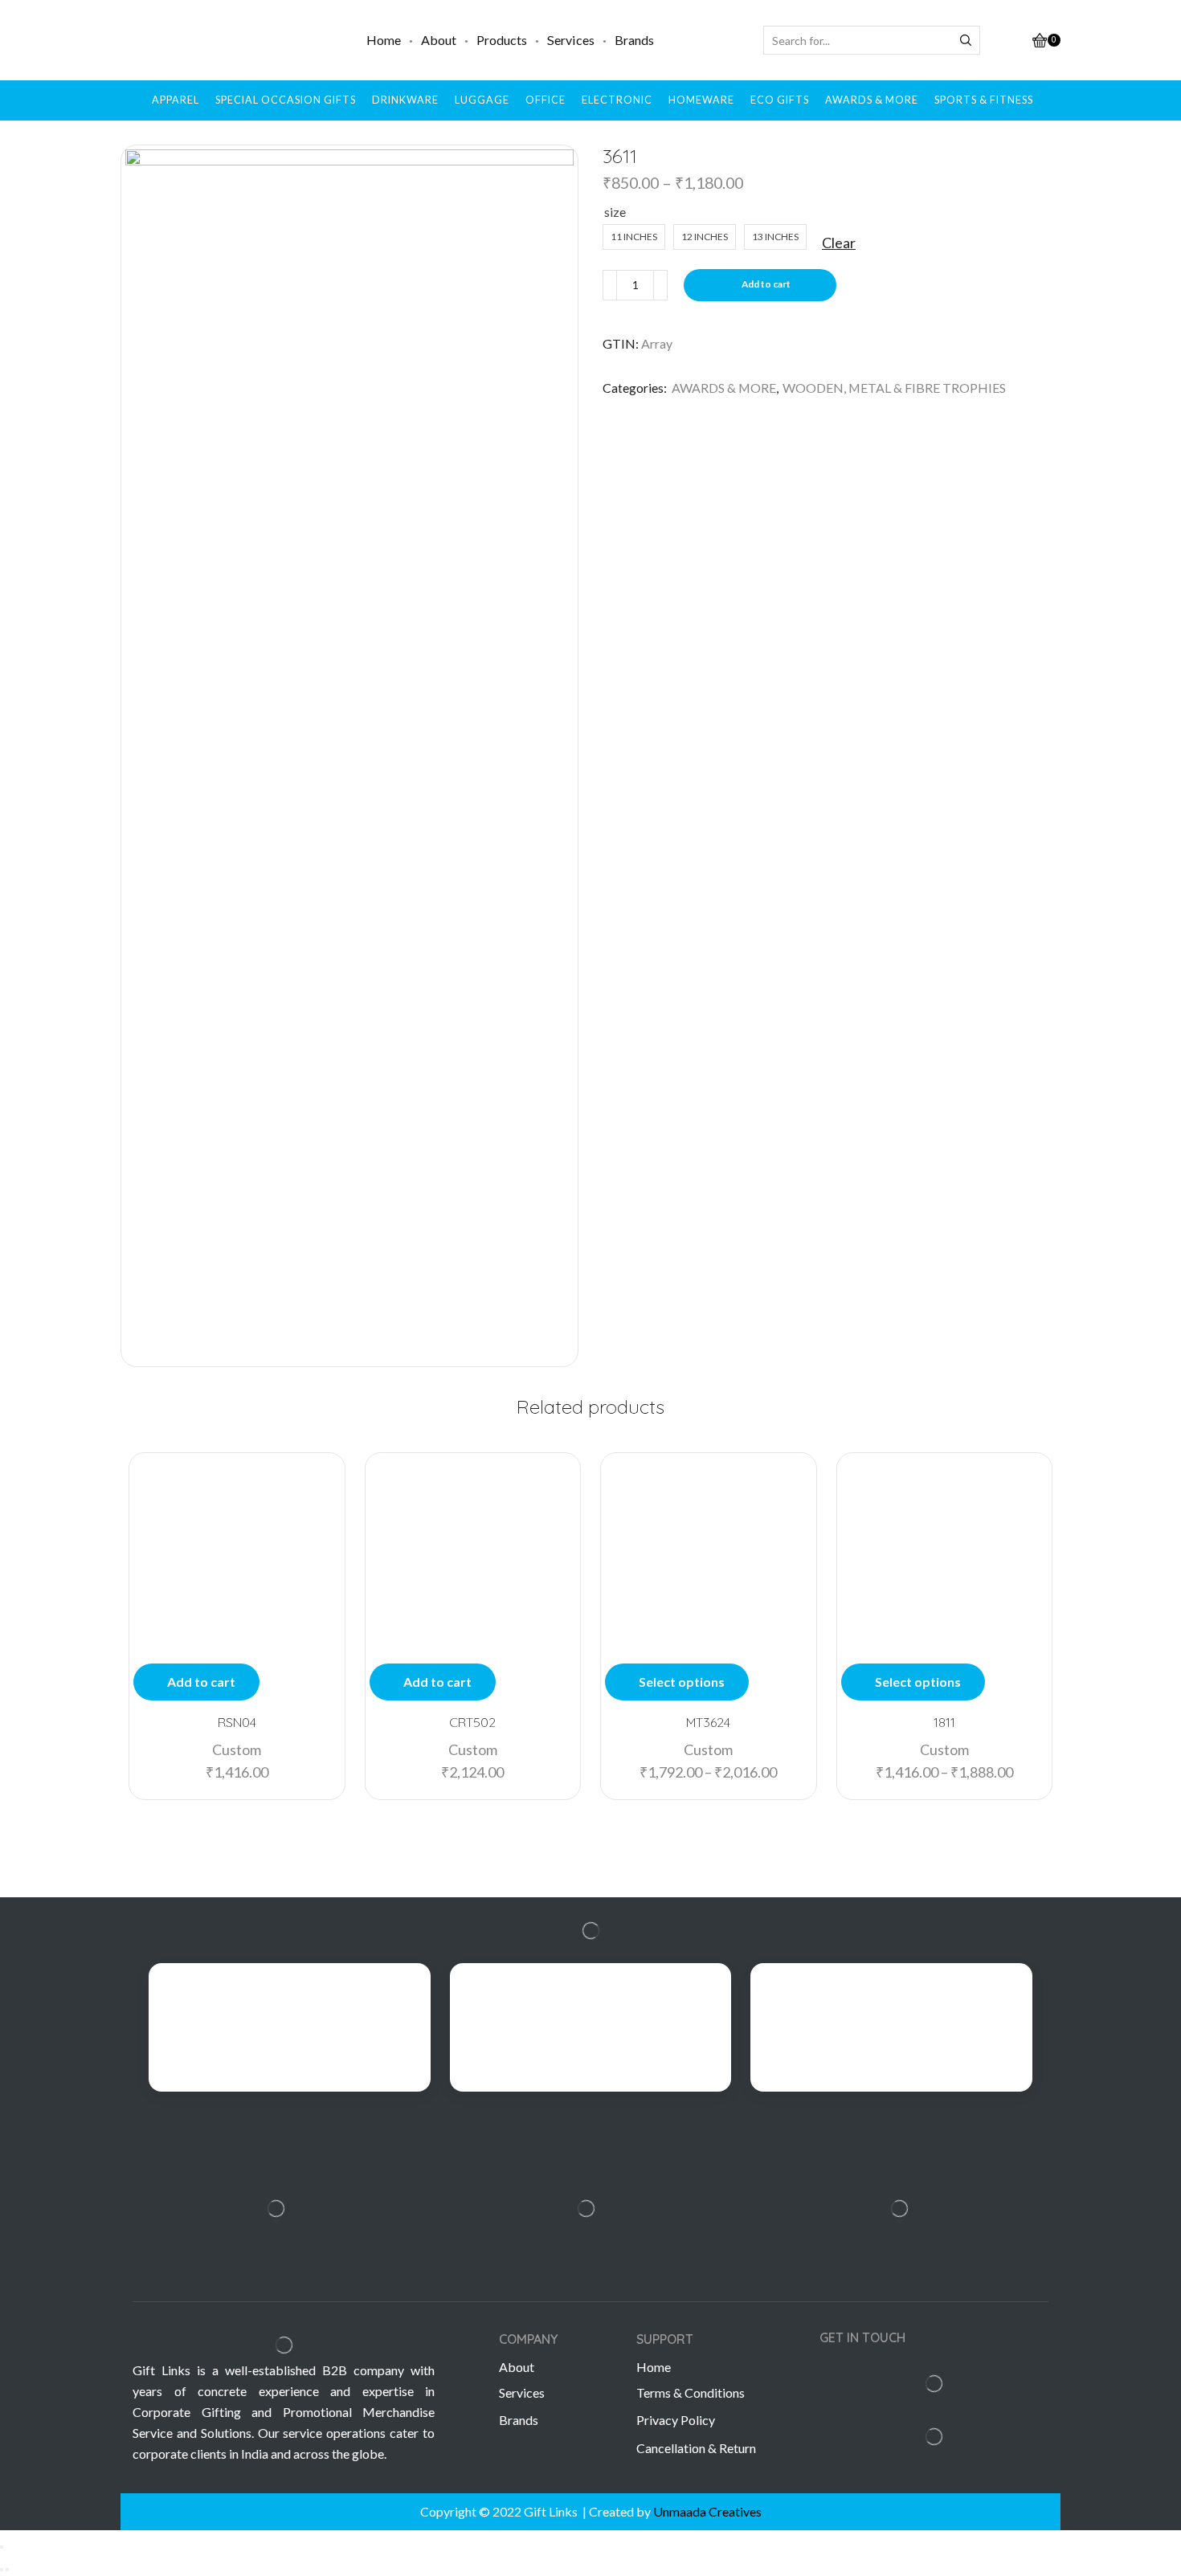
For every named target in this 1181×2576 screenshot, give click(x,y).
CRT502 (472, 1722)
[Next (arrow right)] (7, 2570)
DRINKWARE (405, 100)
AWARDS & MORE (872, 100)
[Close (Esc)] (2, 2547)
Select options (682, 1682)
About (439, 40)
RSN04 (237, 1722)
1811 (944, 1722)
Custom (237, 1749)
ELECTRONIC (617, 100)
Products (502, 40)
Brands (634, 40)
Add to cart (766, 284)
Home (384, 40)
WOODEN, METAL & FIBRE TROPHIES (894, 388)
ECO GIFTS (780, 100)
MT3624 (708, 1722)
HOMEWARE (701, 100)
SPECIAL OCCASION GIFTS (286, 100)
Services (571, 40)
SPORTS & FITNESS (984, 100)
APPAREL (176, 100)
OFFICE (546, 100)
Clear (839, 243)
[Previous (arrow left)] (2, 2570)
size (615, 212)
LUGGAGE (482, 100)
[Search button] (966, 40)
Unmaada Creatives (707, 2511)
